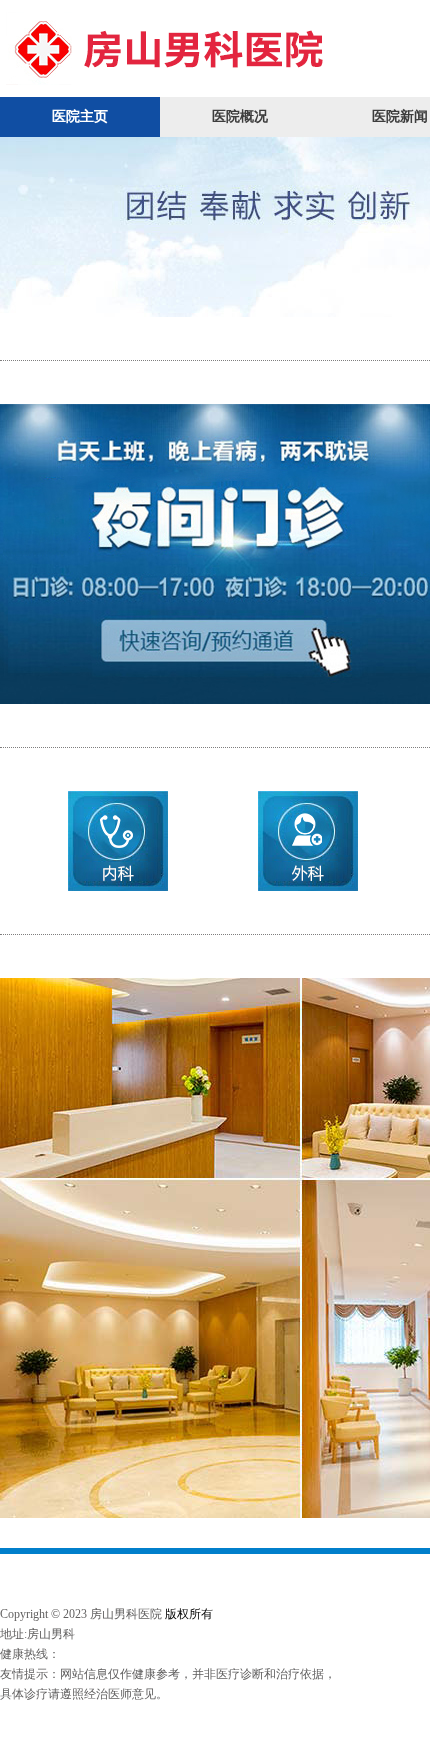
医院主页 (80, 116)
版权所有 (189, 1614)
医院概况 (240, 116)
